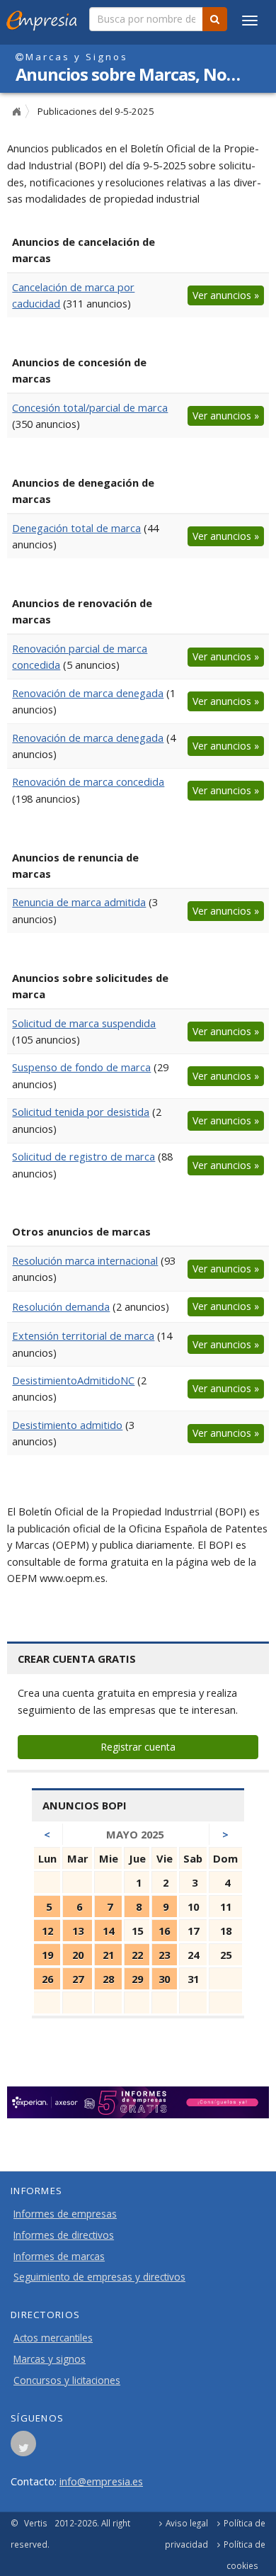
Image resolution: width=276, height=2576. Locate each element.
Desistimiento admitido (67, 1425)
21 (108, 1955)
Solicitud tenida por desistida (81, 1112)
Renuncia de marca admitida (79, 902)
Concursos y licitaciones (67, 2380)
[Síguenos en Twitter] (23, 2448)
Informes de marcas (59, 2256)
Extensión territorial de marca (83, 1335)
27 (78, 1979)
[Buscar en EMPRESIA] (215, 19)
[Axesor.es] (138, 2103)
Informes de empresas (65, 2214)
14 (108, 1931)
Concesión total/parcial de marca (90, 407)
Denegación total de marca (76, 528)
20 (78, 1955)
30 (164, 1979)
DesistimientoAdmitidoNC (73, 1380)
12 (47, 1931)
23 (164, 1955)
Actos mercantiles (53, 2338)
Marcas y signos (50, 2359)
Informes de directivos (64, 2235)
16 (164, 1931)
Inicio (16, 112)
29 (137, 1979)
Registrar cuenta (138, 1747)
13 (78, 1931)
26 (47, 1979)
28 (108, 1979)
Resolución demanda (61, 1306)
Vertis (36, 2523)
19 (47, 1955)
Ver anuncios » (226, 295)
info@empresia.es (101, 2481)
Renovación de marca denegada (88, 693)
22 (137, 1955)
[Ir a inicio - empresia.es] (45, 18)
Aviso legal (187, 2523)
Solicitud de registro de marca (84, 1156)
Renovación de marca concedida (88, 781)
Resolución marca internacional (85, 1260)
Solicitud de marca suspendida (84, 1023)
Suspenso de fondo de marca (81, 1067)
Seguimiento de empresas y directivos (99, 2277)
